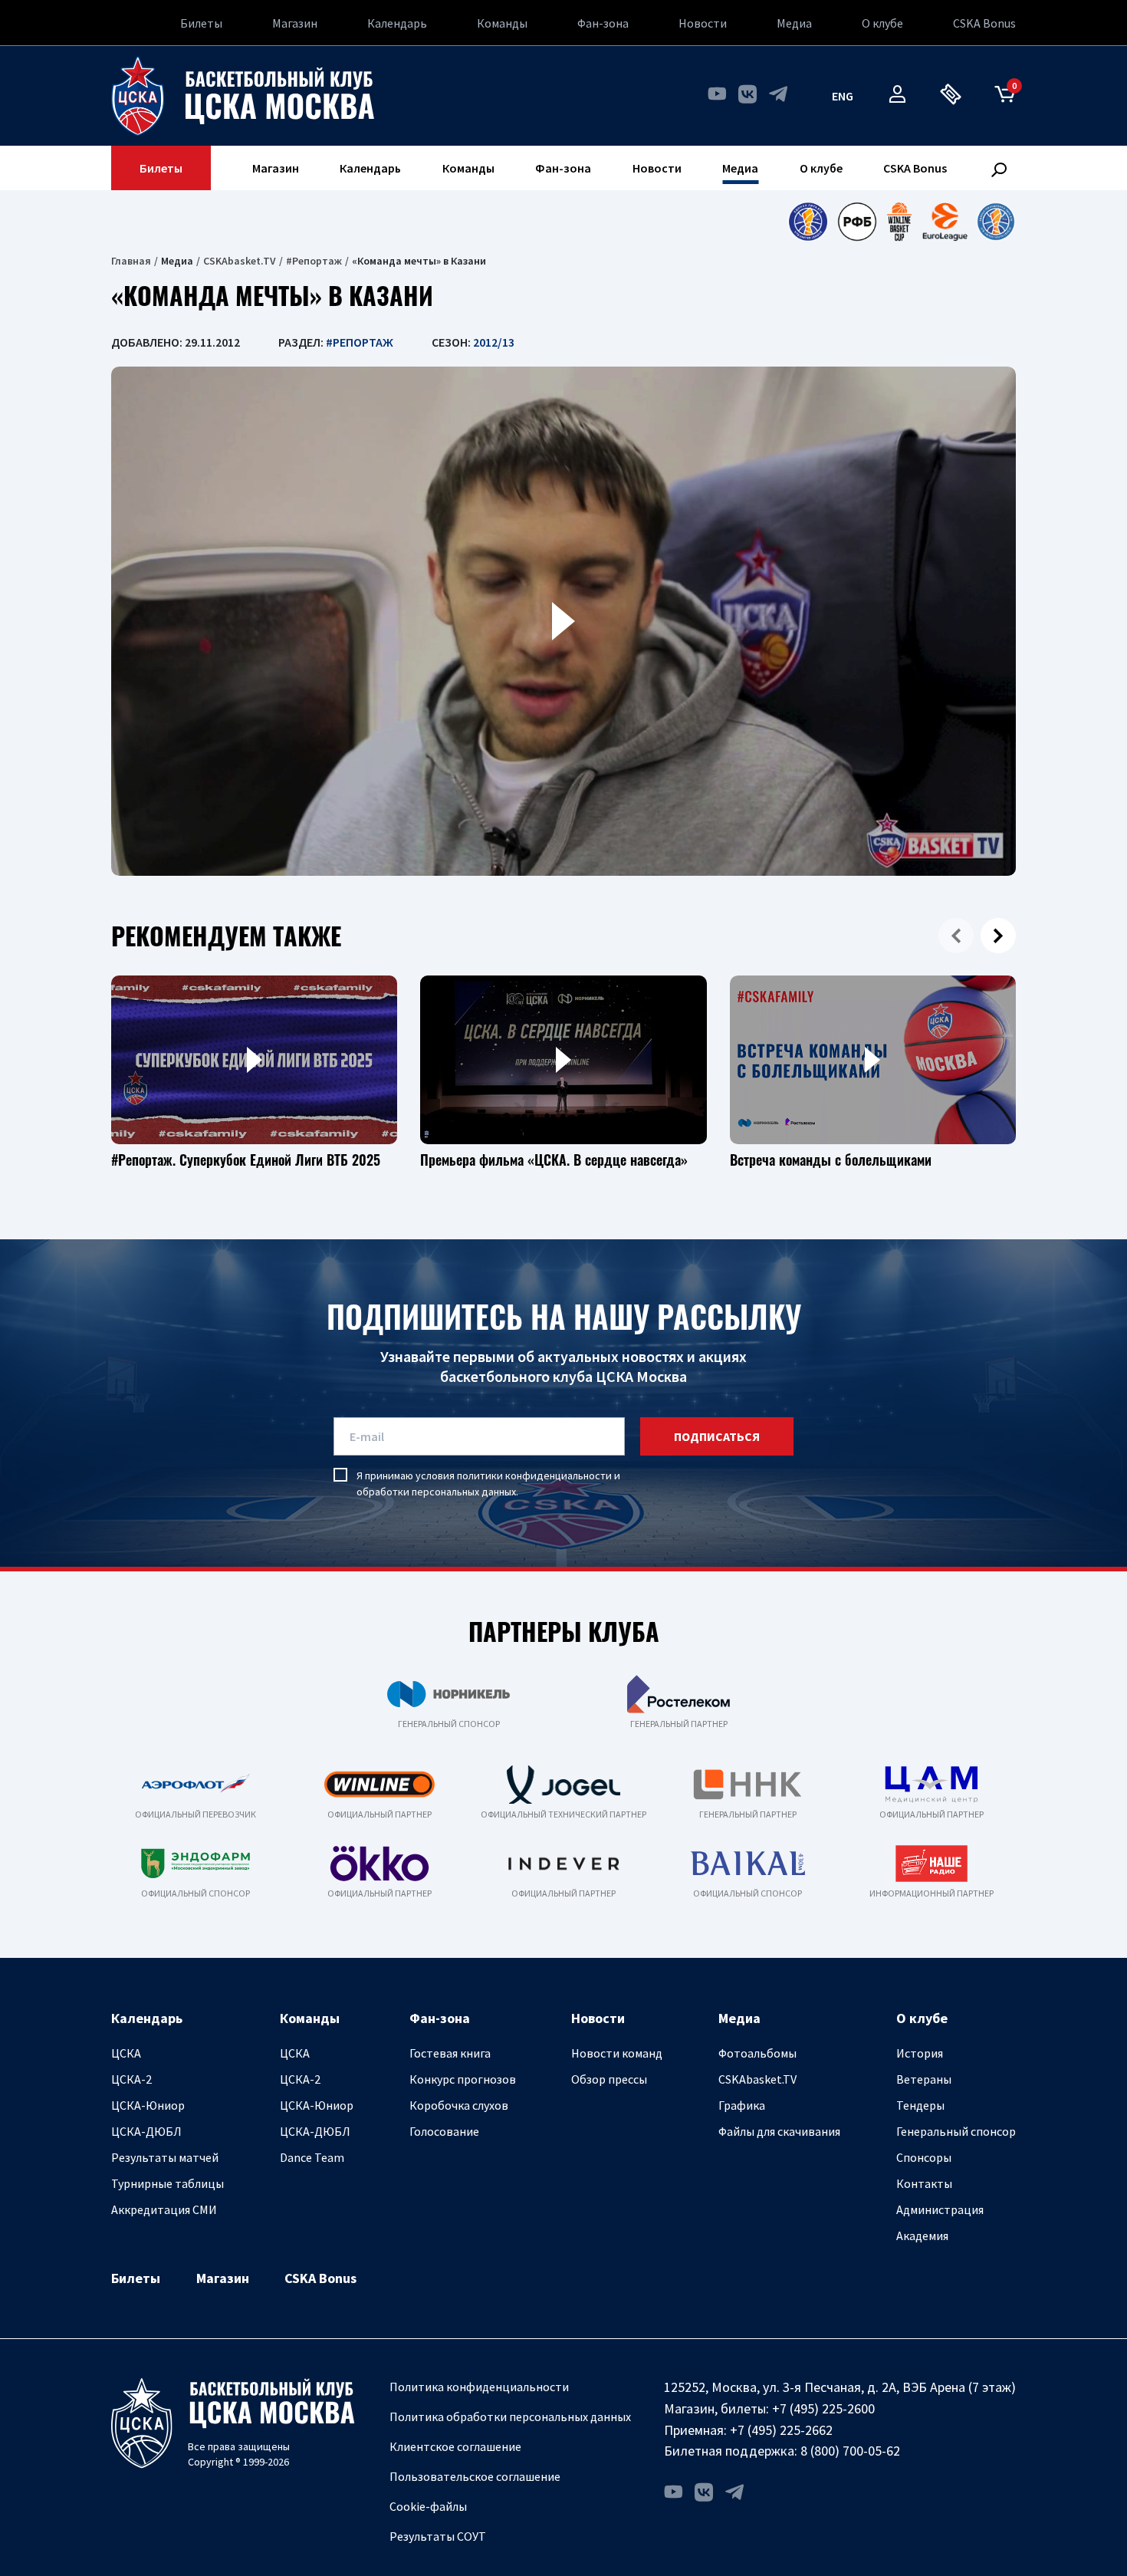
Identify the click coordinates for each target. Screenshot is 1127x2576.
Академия (922, 2235)
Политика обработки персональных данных (510, 2416)
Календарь (397, 23)
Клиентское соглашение (455, 2446)
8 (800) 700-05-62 (850, 2451)
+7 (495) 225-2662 (781, 2430)
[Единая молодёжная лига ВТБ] (996, 222)
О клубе (882, 23)
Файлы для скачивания (779, 2131)
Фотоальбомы (757, 2053)
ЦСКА (126, 2053)
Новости (703, 23)
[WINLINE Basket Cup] (900, 222)
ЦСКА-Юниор (148, 2105)
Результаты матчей (165, 2157)
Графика (742, 2105)
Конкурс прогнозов (463, 2079)
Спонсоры (924, 2157)
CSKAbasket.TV (240, 261)
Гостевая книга (450, 2053)
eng (843, 96)
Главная (131, 261)
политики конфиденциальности (534, 1476)
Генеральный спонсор (956, 2131)
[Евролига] (945, 222)
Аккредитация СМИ (164, 2209)
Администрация (940, 2209)
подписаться (717, 1436)
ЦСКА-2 (131, 2079)
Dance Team (312, 2157)
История (920, 2053)
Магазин (295, 23)
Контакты (924, 2183)
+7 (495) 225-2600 (823, 2408)
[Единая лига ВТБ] (808, 222)
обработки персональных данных (436, 1492)
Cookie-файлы (428, 2506)
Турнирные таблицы (168, 2183)
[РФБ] (857, 222)
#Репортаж (314, 261)
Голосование (444, 2131)
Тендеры (920, 2105)
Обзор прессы (609, 2079)
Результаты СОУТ (438, 2536)
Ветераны (924, 2079)
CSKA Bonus (984, 23)
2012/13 (494, 342)
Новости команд (617, 2053)
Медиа (794, 23)
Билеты (201, 23)
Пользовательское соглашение (475, 2476)
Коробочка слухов (459, 2105)
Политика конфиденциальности (479, 2387)
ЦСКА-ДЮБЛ (146, 2131)
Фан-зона (603, 23)
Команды (502, 23)
